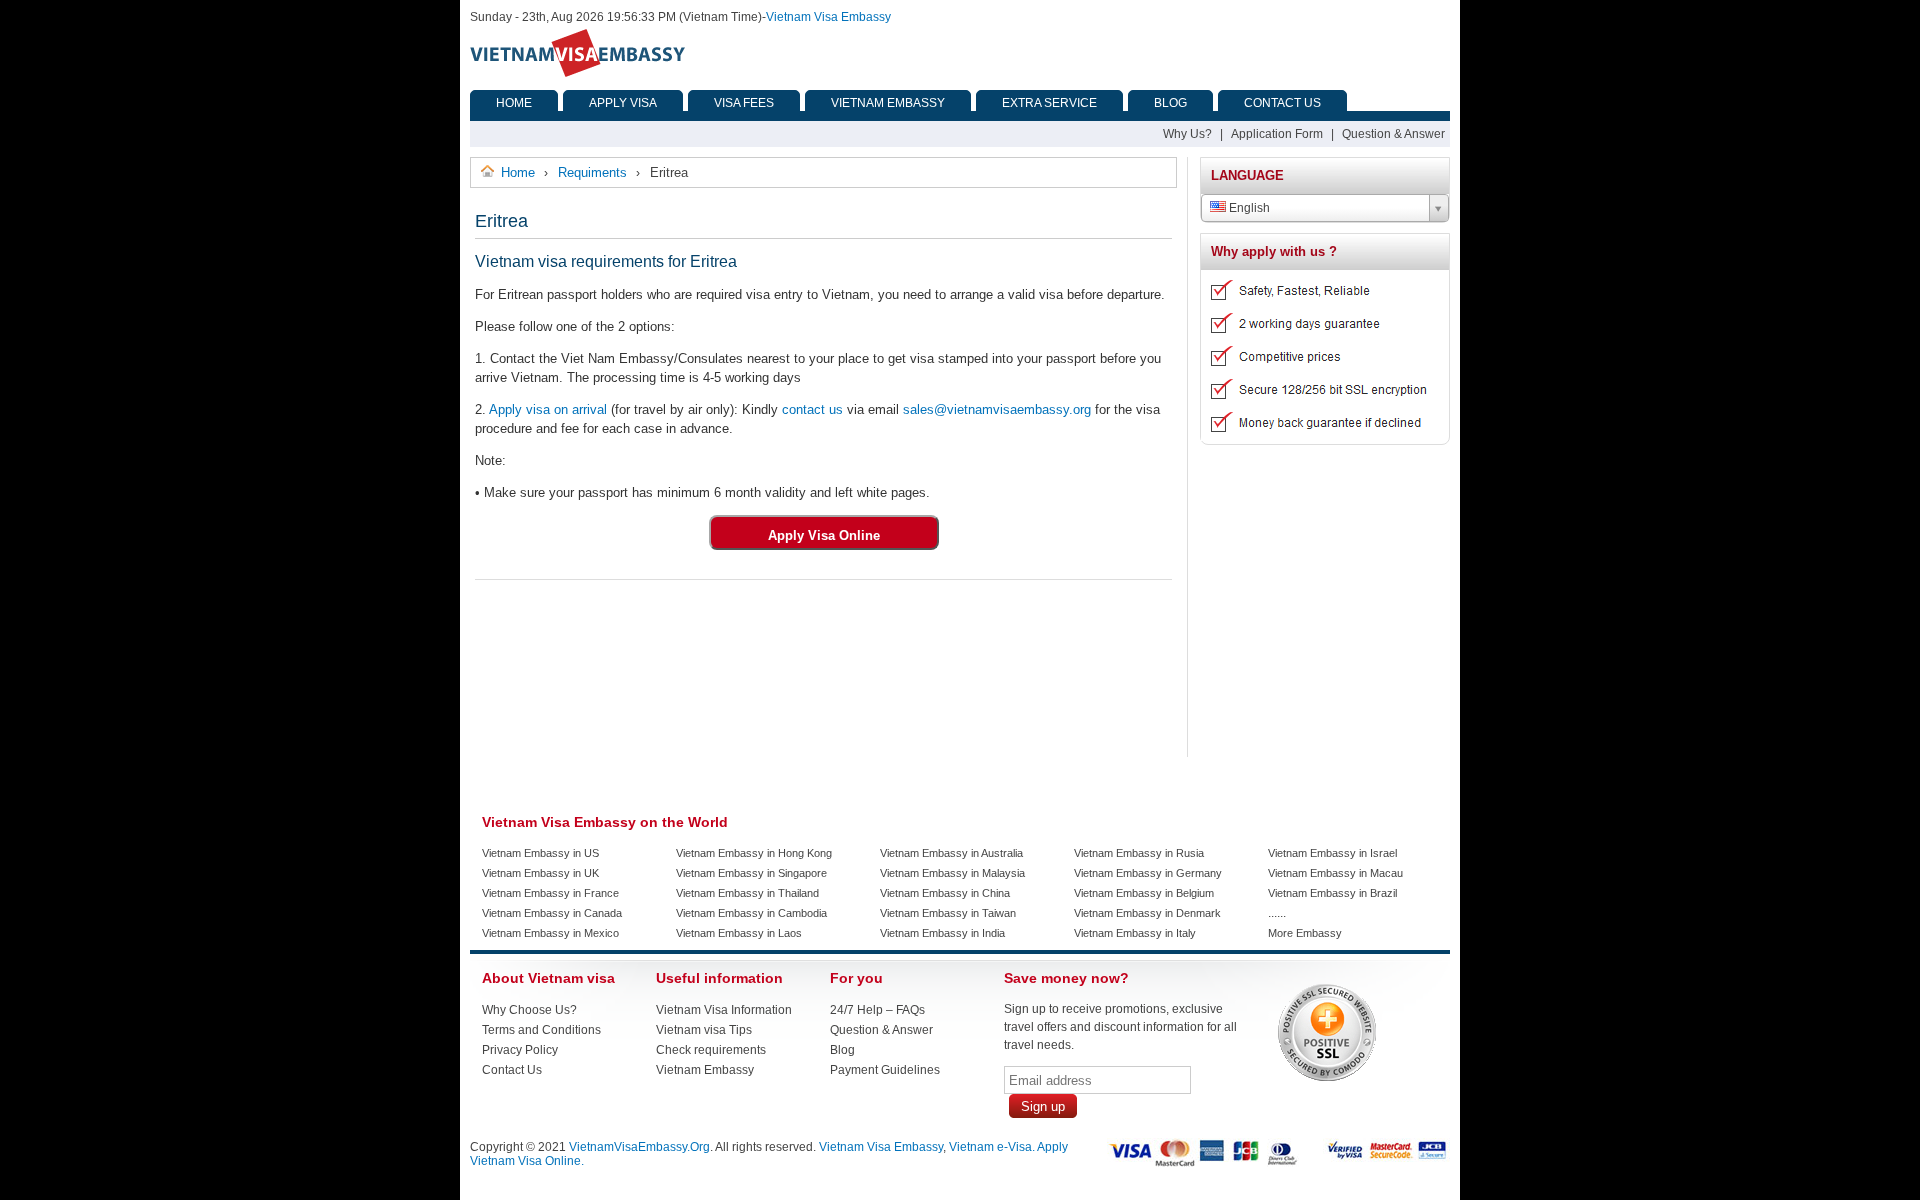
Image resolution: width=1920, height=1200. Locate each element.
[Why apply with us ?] (1317, 437)
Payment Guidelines (885, 1070)
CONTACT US (1282, 103)
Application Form (1277, 134)
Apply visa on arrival (548, 409)
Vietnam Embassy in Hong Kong (754, 853)
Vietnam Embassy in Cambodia (751, 913)
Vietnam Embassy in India (942, 933)
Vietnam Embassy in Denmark (1147, 913)
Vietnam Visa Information (724, 1010)
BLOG (1170, 103)
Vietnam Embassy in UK (540, 873)
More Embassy (1305, 933)
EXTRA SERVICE (1049, 103)
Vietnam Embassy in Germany (1148, 873)
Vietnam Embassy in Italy (1135, 933)
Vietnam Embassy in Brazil (1332, 893)
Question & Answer (1393, 134)
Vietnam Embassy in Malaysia (952, 873)
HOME (514, 103)
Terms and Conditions (541, 1030)
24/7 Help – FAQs (877, 1010)
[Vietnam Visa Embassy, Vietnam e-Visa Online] (577, 73)
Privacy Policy (520, 1050)
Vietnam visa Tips (704, 1030)
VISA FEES (744, 103)
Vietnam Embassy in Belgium (1144, 893)
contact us (812, 409)
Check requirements (711, 1050)
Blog (842, 1050)
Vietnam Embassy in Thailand (747, 893)
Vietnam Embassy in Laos (739, 933)
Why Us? (1187, 134)
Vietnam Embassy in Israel (1332, 853)
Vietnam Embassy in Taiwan (948, 913)
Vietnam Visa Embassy (828, 17)
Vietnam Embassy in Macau (1335, 873)
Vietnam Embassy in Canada (552, 913)
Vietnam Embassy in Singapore (751, 873)
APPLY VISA (623, 103)
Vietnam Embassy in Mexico (550, 933)
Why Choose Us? (529, 1010)
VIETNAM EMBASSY (888, 103)
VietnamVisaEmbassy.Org (639, 1147)
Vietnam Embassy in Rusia (1139, 853)
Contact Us (512, 1070)
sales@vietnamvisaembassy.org (997, 409)
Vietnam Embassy (705, 1070)
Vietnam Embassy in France (550, 893)
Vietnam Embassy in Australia (951, 853)
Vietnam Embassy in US (540, 853)
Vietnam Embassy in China (945, 893)
